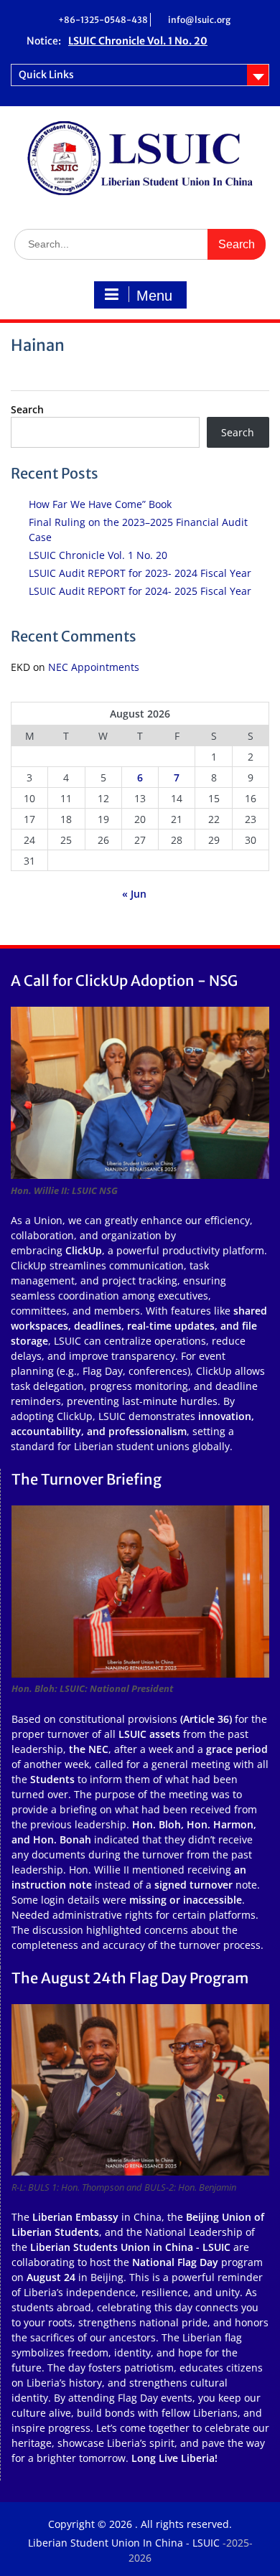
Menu (154, 296)
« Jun (134, 894)
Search (27, 409)
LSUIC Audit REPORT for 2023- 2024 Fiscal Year (140, 573)
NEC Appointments (94, 667)
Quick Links (46, 75)
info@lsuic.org (199, 20)
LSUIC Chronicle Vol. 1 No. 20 (98, 555)
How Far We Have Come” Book (100, 504)
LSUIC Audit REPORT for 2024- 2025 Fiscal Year (140, 591)
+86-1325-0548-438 (103, 20)
